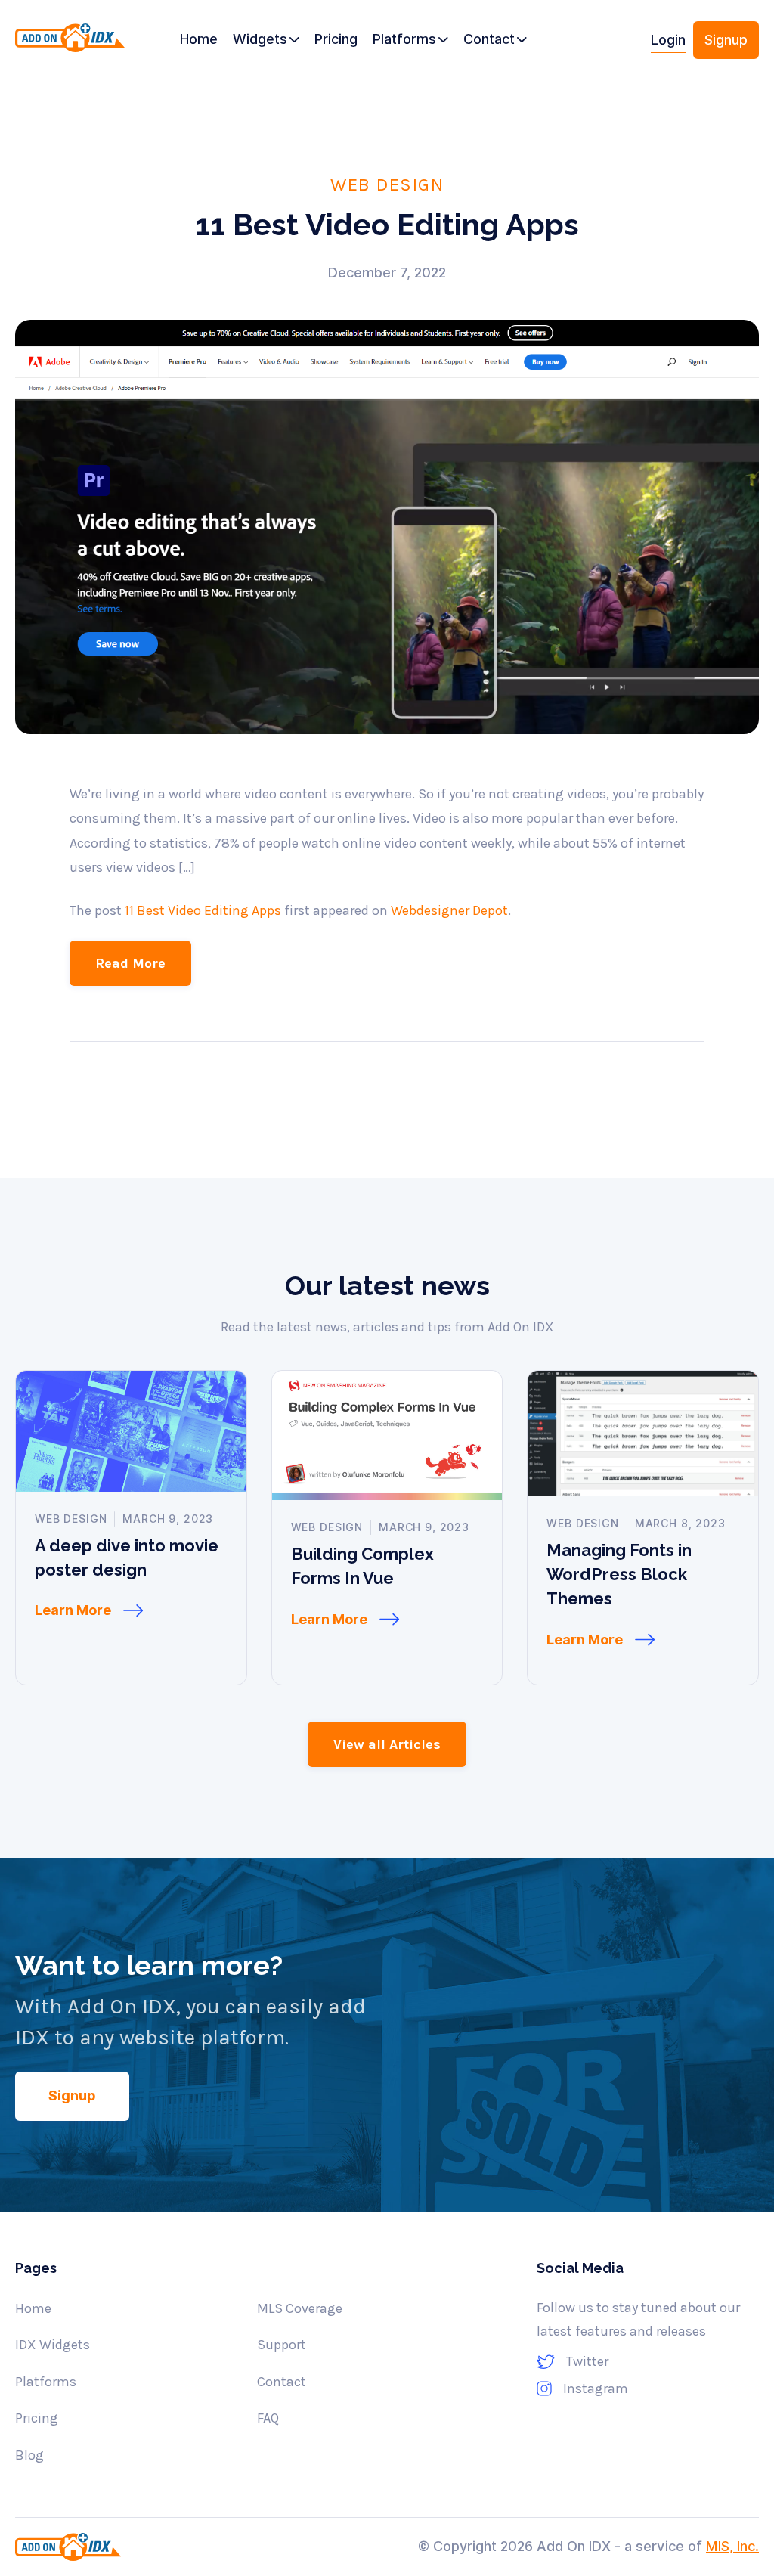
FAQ (268, 2418)
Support (282, 2345)
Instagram (596, 2388)
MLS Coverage (300, 2308)
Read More (130, 963)
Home (33, 2308)
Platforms (46, 2382)
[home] (70, 46)
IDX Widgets (53, 2345)
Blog (29, 2455)
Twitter (587, 2361)
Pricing (37, 2418)
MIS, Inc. (732, 2546)
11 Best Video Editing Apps (203, 910)
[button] (266, 40)
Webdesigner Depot (449, 910)
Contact (282, 2382)
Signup (726, 40)
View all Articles (387, 1744)
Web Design (387, 184)
